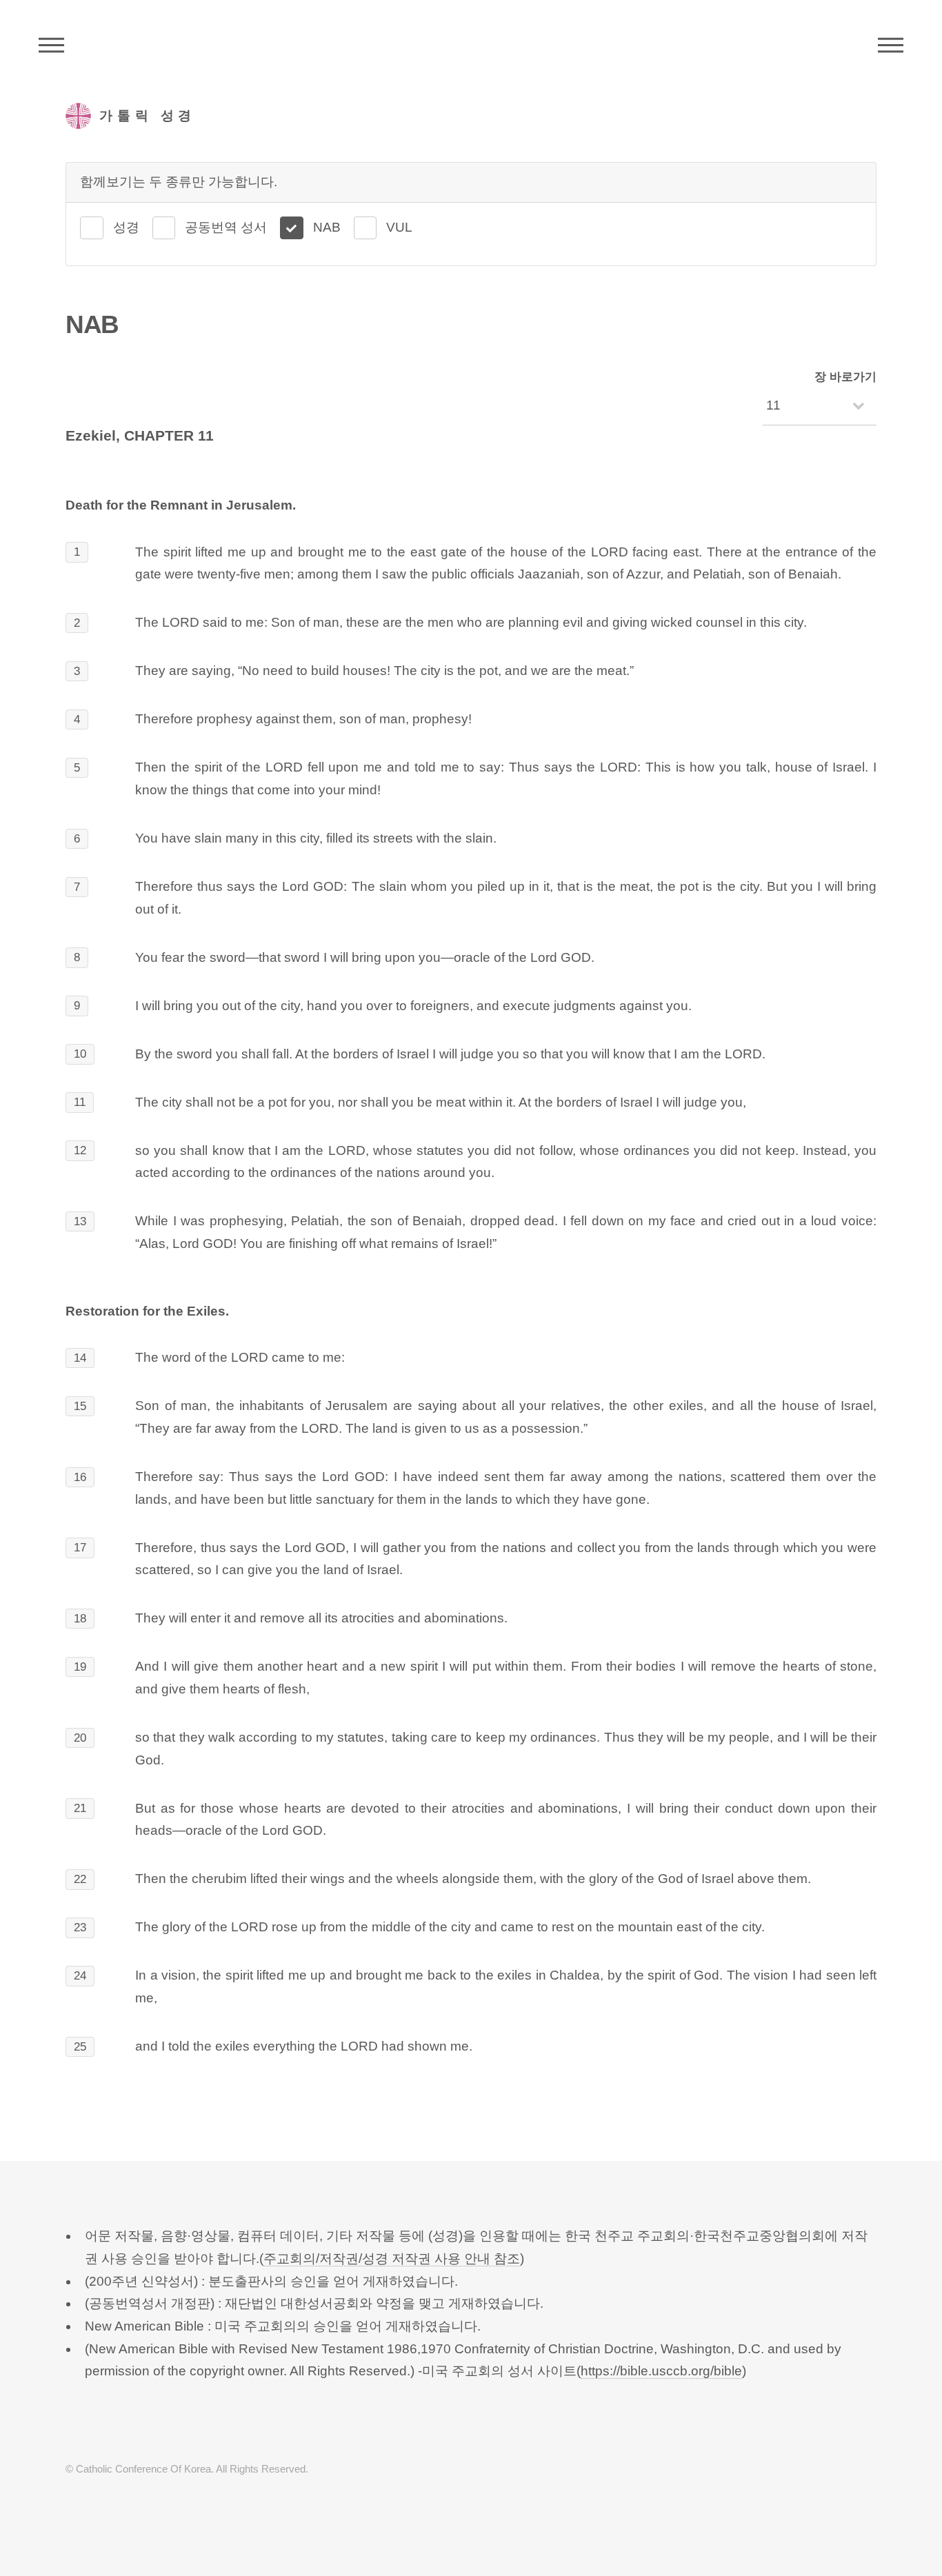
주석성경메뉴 (51, 45)
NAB (327, 227)
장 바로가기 (845, 377)
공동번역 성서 (226, 227)
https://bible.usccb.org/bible (661, 2371)
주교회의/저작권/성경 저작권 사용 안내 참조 (392, 2258)
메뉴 (891, 45)
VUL (399, 227)
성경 (126, 227)
